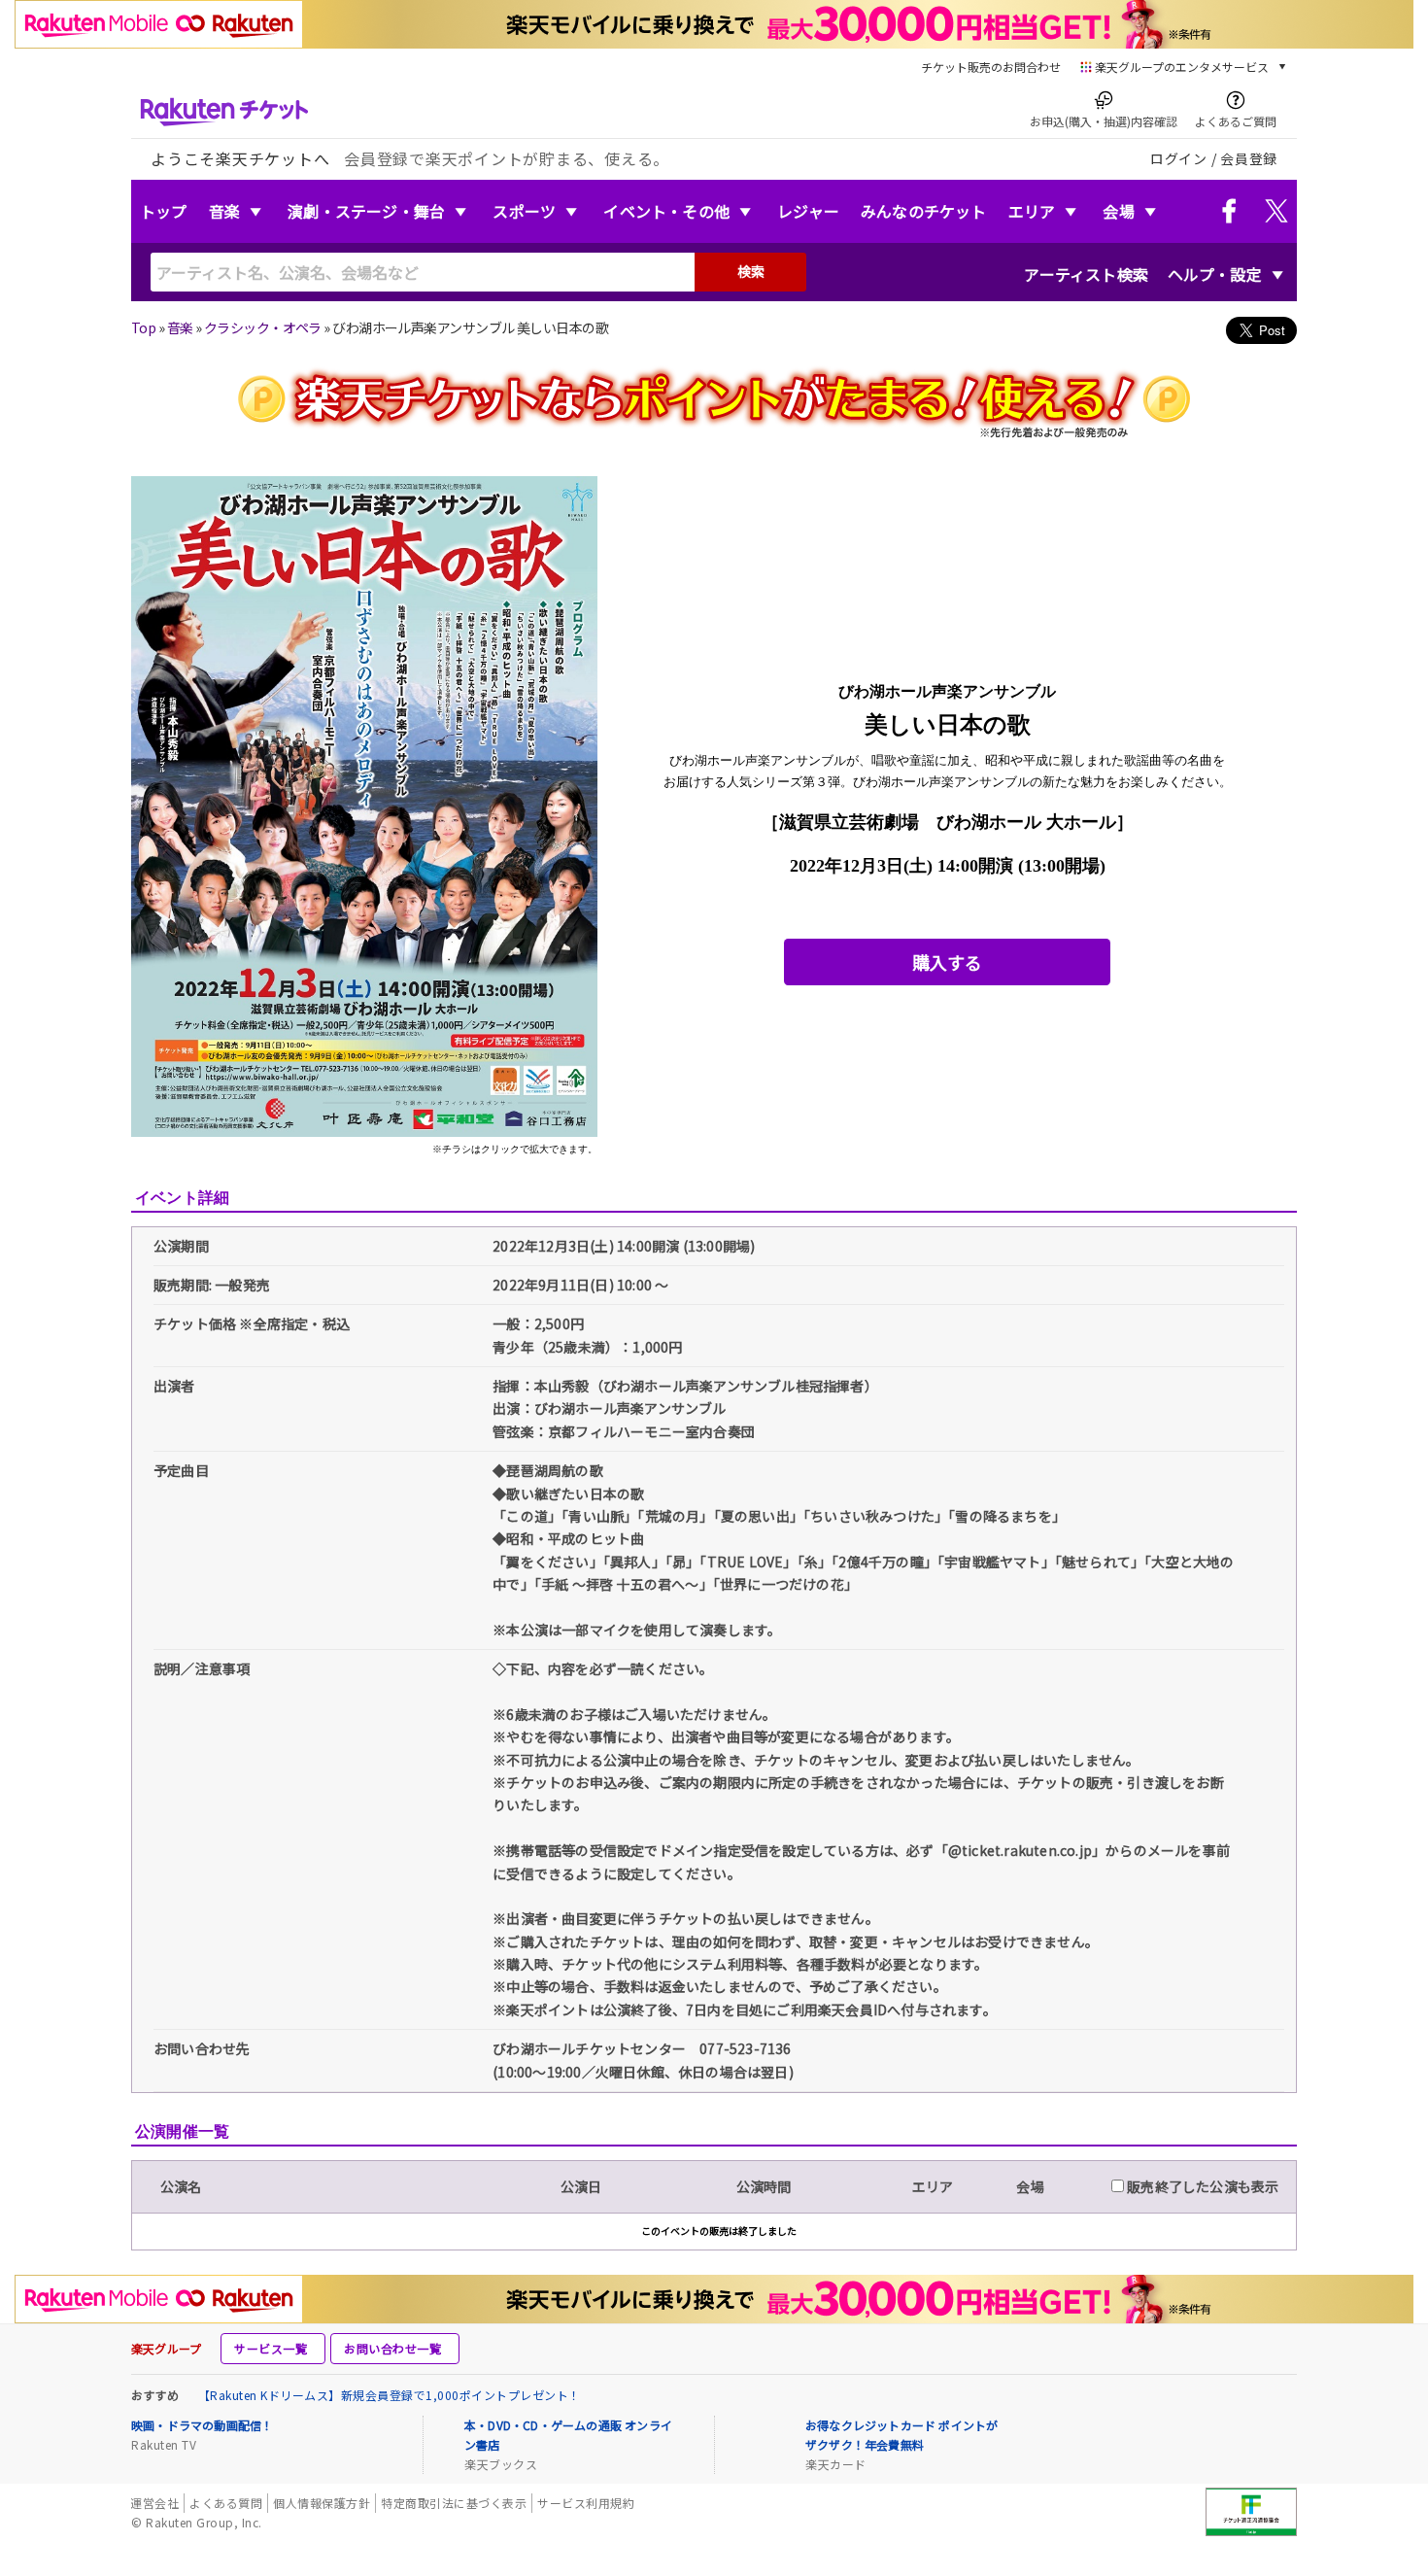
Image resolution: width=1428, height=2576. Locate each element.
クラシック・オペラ (263, 327)
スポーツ (524, 211)
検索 (751, 271)
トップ (164, 211)
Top (143, 327)
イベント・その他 (666, 211)
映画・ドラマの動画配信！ (202, 2425)
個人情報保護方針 (322, 2503)
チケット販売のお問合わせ (991, 67)
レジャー (808, 211)
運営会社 (154, 2503)
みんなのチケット (924, 211)
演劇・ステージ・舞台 (366, 211)
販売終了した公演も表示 (1201, 2186)
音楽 (224, 211)
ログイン (1179, 158)
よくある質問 (226, 2503)
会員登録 (1249, 158)
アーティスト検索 (1086, 274)
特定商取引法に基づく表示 (454, 2503)
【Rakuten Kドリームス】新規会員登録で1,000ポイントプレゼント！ (390, 2395)
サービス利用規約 (586, 2503)
